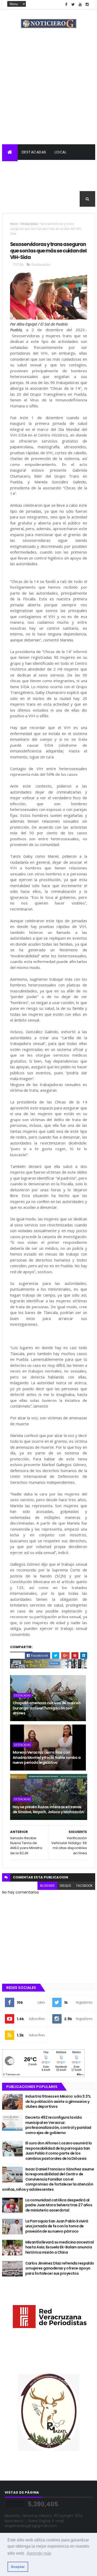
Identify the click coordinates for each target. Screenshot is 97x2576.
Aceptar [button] (18, 2567)
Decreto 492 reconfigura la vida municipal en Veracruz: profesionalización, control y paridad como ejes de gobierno (58, 2125)
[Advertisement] (48, 93)
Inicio (14, 224)
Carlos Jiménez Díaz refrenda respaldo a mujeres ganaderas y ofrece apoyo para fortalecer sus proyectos (60, 2268)
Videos (13, 199)
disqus (65, 1886)
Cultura (15, 183)
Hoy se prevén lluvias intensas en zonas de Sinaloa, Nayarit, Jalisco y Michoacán (48, 1810)
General (66, 183)
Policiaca (42, 168)
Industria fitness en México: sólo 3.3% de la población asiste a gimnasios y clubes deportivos (58, 2101)
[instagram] (87, 5)
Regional (15, 168)
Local (61, 152)
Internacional (75, 168)
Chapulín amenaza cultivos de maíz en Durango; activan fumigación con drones (47, 1708)
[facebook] (66, 5)
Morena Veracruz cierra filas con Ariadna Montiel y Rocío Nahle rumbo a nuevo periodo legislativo (47, 1757)
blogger (47, 1886)
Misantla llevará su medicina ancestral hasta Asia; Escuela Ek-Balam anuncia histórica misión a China (60, 2247)
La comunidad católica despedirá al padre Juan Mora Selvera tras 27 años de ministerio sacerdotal (59, 2205)
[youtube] (80, 5)
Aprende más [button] (39, 2553)
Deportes (40, 183)
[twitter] (73, 5)
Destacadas (34, 152)
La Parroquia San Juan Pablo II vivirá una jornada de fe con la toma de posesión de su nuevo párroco (57, 2226)
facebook (84, 1886)
